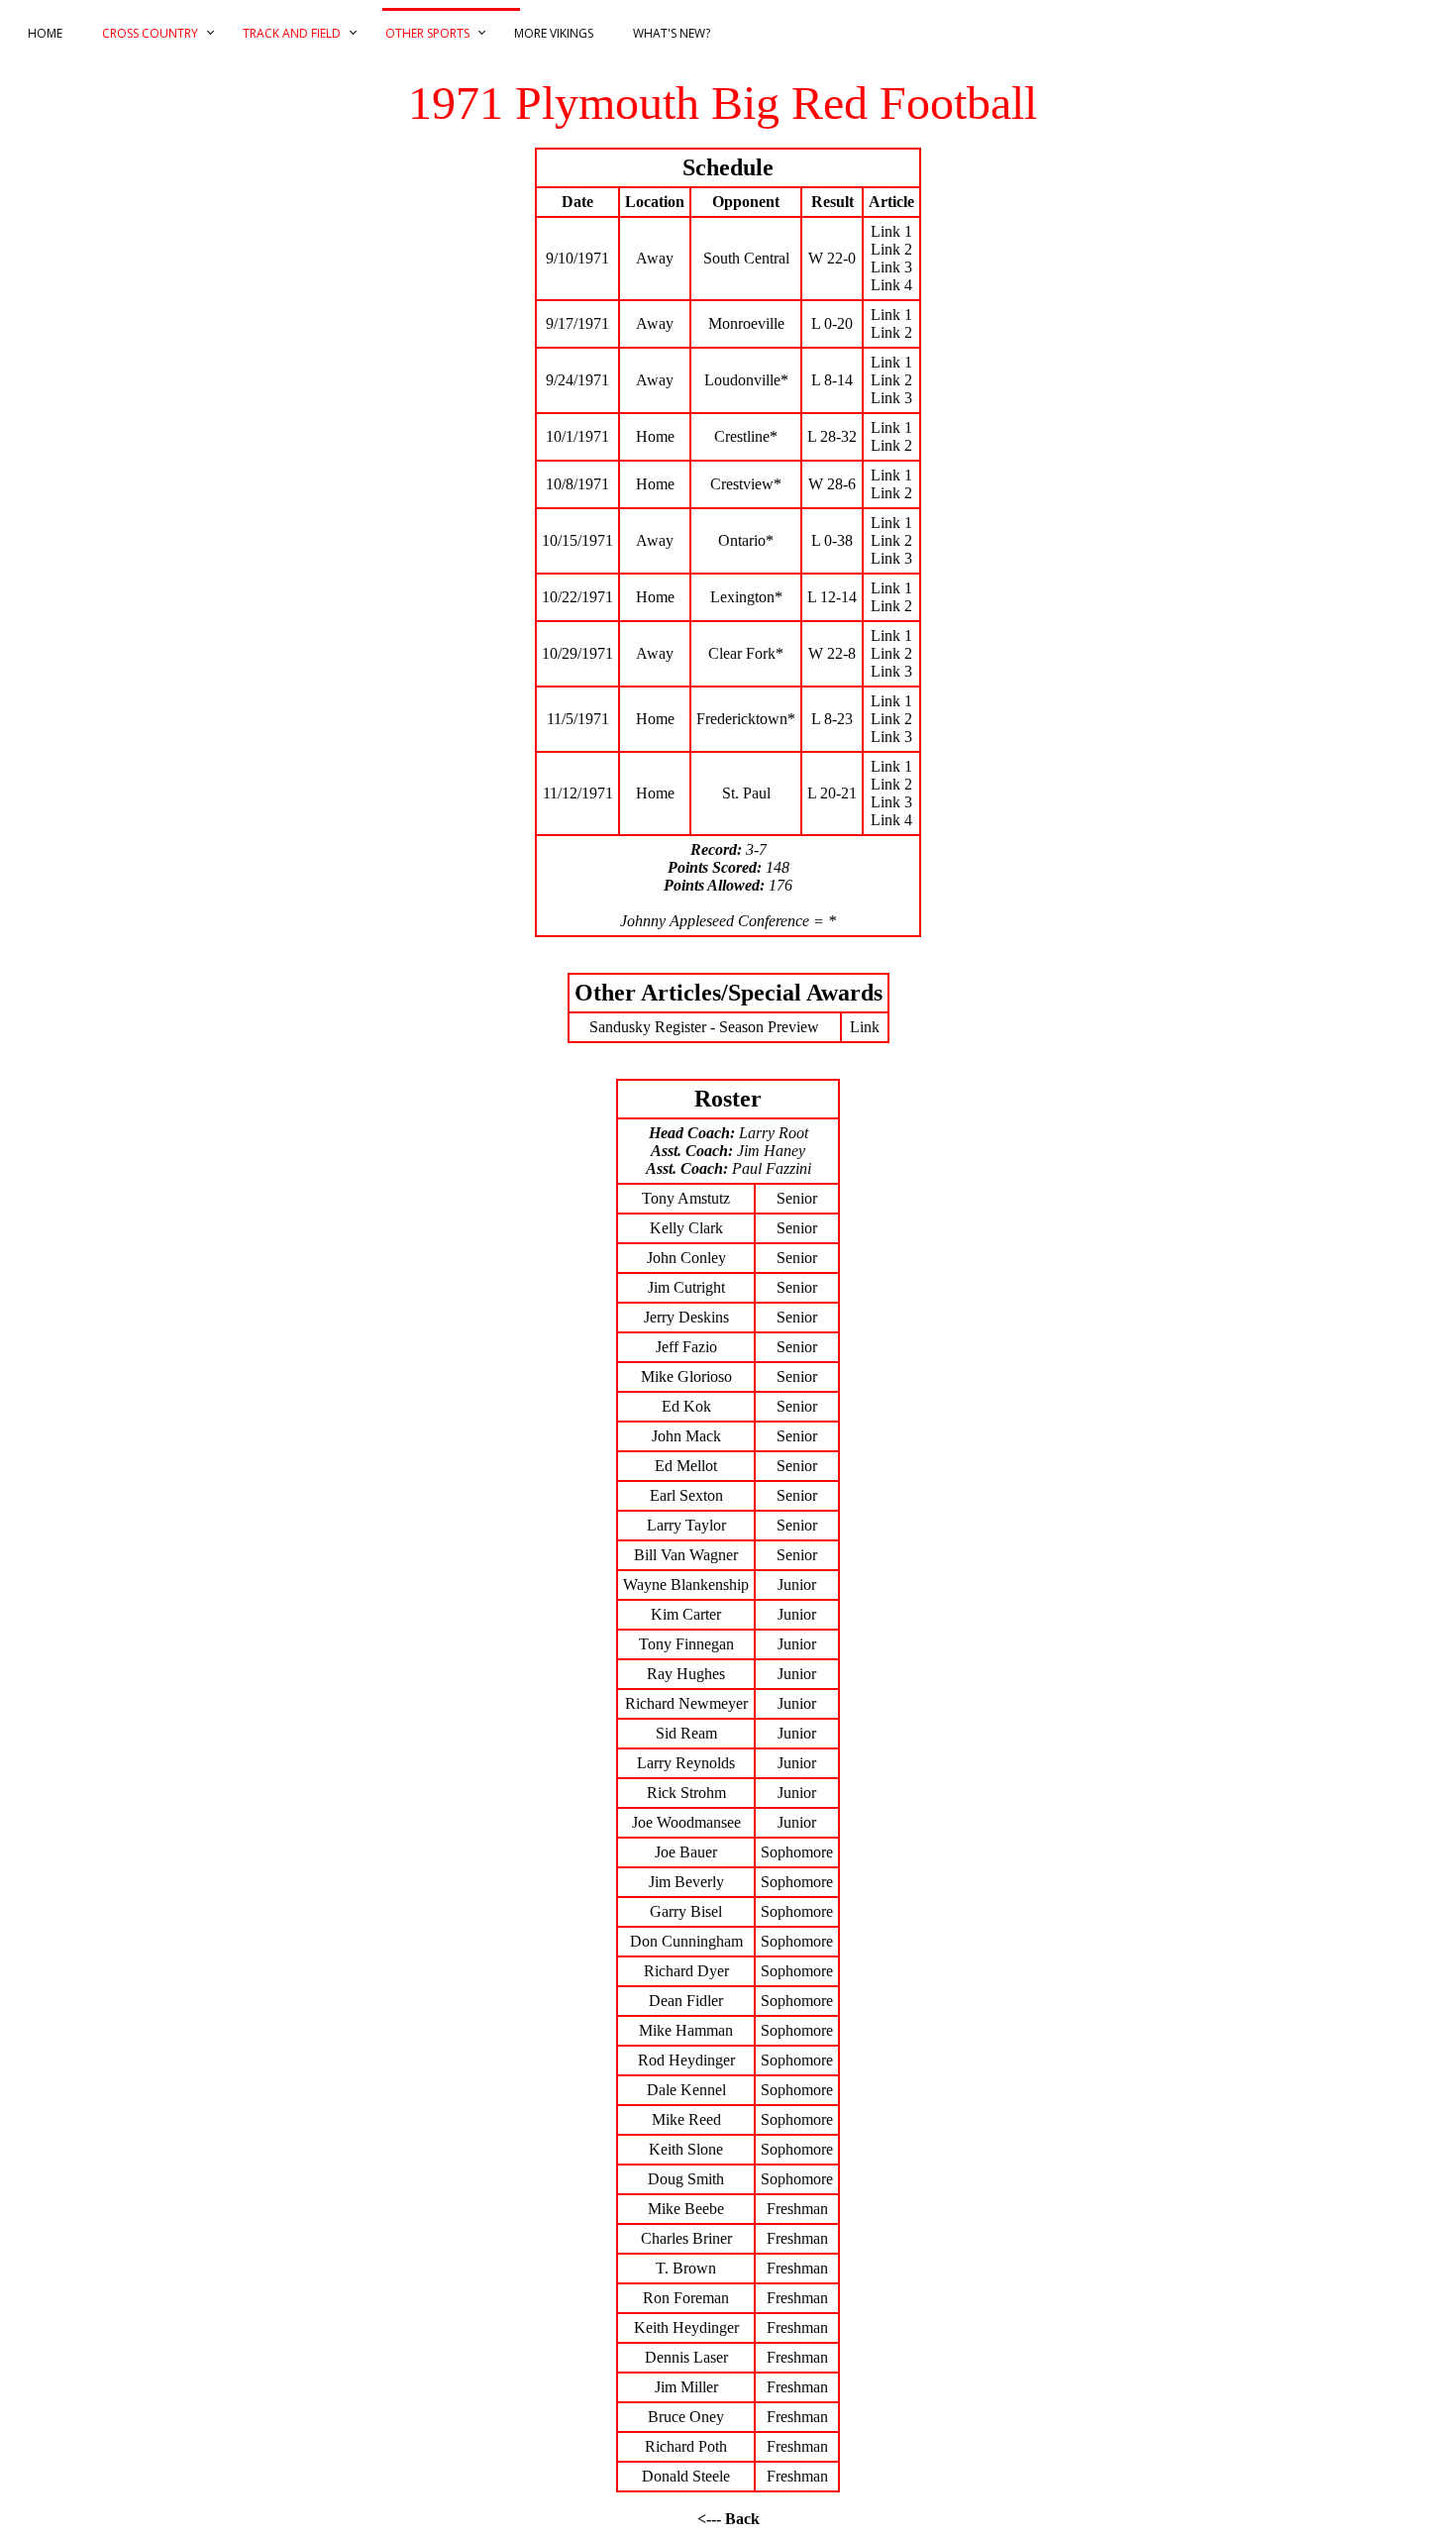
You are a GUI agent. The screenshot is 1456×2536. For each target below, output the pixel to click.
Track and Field (292, 33)
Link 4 (891, 285)
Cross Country (150, 33)
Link (865, 1027)
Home (45, 33)
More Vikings (554, 33)
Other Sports (427, 33)
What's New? (672, 33)
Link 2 (891, 249)
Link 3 (891, 267)
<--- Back (728, 2519)
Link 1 (891, 231)
